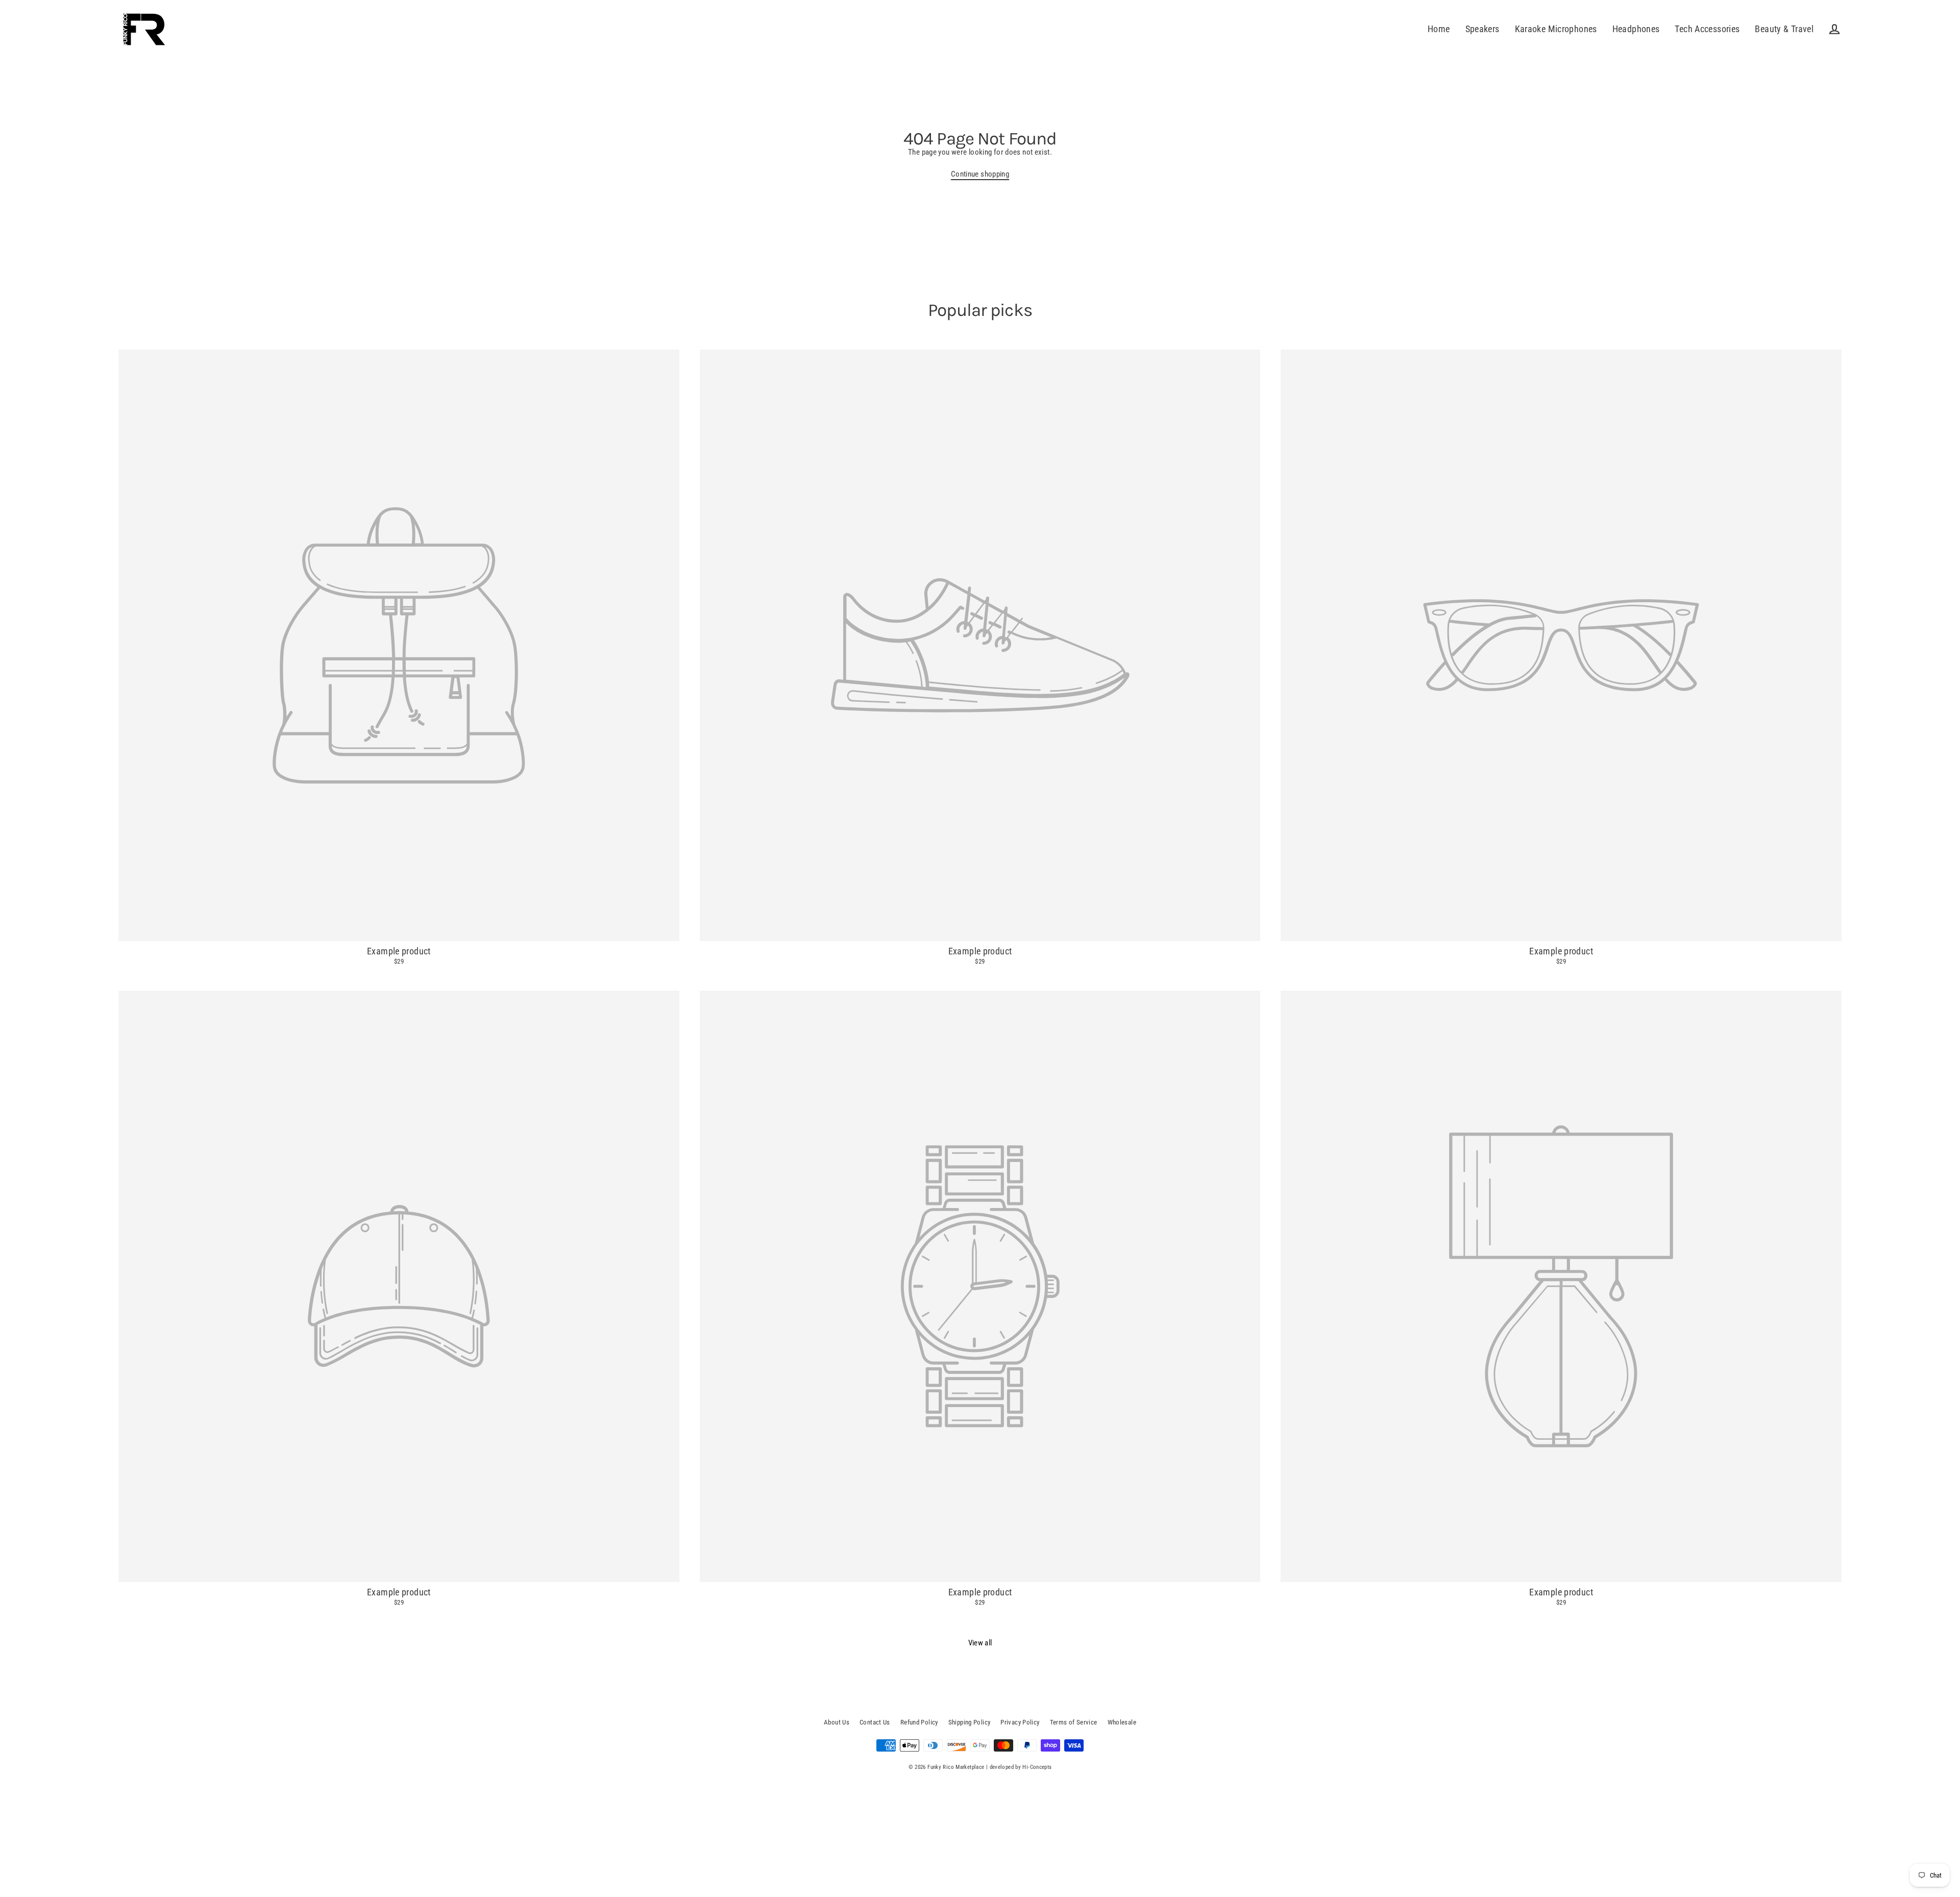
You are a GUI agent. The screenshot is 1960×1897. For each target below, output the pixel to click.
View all (980, 1643)
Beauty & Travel (1784, 29)
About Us (837, 1722)
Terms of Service (1074, 1722)
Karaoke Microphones (1556, 29)
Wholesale (1122, 1722)
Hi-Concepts (1037, 1767)
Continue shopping (980, 174)
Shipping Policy (970, 1722)
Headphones (1636, 29)
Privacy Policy (1020, 1722)
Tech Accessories (1707, 29)
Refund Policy (919, 1722)
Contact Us (875, 1722)
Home (1439, 29)
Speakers (1483, 29)
